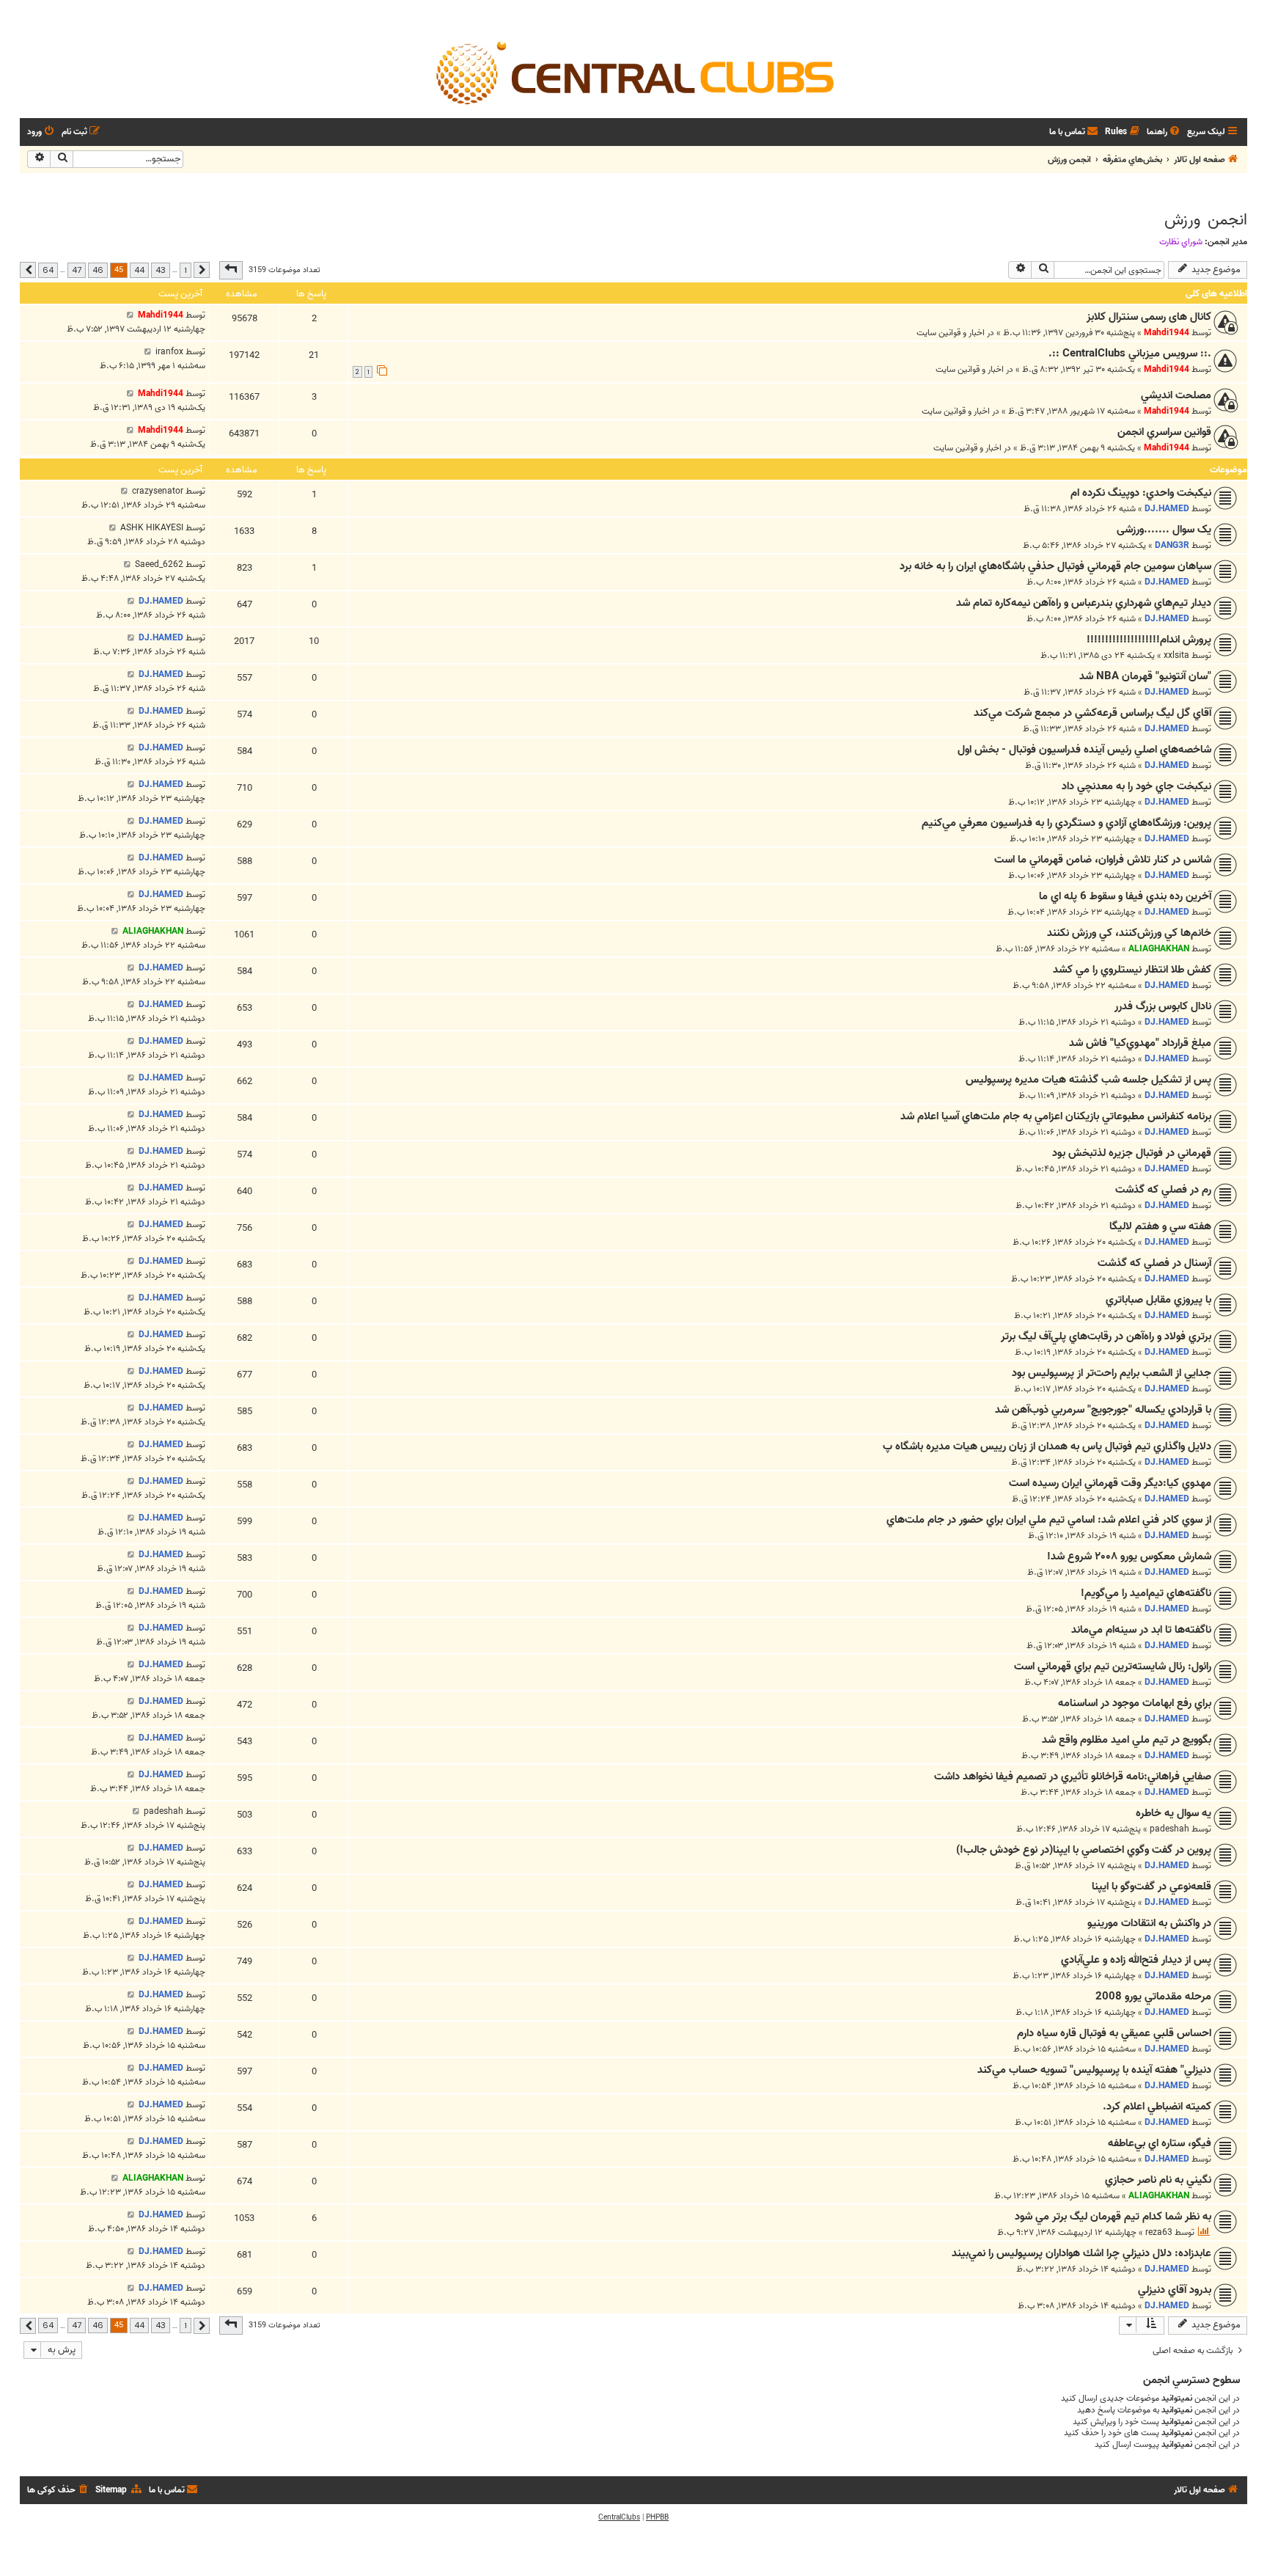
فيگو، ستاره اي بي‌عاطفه (1160, 2143)
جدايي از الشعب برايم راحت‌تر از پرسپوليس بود (1112, 1373)
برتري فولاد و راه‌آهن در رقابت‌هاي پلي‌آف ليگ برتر (1106, 1336)
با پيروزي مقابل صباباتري (1158, 1300)
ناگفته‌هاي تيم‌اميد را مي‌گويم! (1146, 1593)
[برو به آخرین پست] (130, 315)
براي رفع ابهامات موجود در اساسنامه (1135, 1703)
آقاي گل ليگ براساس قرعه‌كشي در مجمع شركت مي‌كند (1092, 713)
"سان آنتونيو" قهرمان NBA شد (1145, 676)
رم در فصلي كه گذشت (1163, 1190)
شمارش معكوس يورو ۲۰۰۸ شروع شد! (1129, 1556)
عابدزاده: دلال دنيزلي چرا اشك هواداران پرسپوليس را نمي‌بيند (1081, 2253)
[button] (231, 270)
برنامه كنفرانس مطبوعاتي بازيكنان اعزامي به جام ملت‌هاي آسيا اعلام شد (1056, 1116)
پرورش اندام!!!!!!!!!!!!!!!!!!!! (1149, 640)
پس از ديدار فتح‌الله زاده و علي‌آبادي (1136, 1960)
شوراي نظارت (1181, 242)
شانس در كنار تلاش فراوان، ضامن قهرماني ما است (1103, 860)
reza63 (1159, 2232)
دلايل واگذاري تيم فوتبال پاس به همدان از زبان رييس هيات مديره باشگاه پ (1047, 1446)
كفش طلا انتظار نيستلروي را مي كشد (1132, 970)
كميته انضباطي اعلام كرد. (1157, 2107)
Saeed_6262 (159, 564)
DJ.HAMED (1167, 509)
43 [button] (161, 270)
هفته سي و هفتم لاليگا (1160, 1226)
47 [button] (77, 270)
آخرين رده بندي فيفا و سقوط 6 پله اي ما (1125, 896)
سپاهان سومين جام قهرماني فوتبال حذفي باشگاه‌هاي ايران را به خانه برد (1055, 566)
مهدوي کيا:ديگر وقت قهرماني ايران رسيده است (1110, 1483)
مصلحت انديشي (1176, 395)
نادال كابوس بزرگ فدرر (1163, 1006)
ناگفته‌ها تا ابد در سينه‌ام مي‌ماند (1141, 1630)
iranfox (169, 352)
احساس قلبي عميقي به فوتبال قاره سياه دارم (1114, 2033)
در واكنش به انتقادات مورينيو (1149, 1923)
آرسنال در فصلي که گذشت (1154, 1263)
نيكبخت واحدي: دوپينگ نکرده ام (1141, 493)
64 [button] (48, 270)
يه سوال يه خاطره (1174, 1813)
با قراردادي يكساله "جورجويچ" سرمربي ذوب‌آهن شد (1103, 1410)
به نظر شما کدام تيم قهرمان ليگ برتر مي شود (1113, 2217)
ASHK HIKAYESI (152, 528)
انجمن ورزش (1206, 220)
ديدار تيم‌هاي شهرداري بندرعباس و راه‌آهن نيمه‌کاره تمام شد (1084, 603)
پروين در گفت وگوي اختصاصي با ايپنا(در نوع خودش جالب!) (1084, 1850)
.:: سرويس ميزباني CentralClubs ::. (1130, 354)
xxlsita (1176, 655)
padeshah (1169, 1829)
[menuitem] (1164, 132)
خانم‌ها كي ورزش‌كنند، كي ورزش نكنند (1129, 933)
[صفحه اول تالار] (633, 72)
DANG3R (1172, 545)
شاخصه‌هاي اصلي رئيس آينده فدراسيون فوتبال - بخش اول (1084, 750)
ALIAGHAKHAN (1159, 949)
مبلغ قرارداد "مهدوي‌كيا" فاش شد (1140, 1043)
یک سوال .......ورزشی (1164, 530)
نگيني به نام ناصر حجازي (1158, 2180)
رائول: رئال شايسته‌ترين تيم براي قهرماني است (1113, 1666)
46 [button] (98, 270)
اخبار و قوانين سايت (951, 333)
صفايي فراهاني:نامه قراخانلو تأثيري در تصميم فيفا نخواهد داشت (1073, 1777)
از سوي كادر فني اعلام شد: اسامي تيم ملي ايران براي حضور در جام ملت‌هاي (1049, 1520)
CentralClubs (619, 2517)
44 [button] (139, 270)
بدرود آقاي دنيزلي (1175, 2290)
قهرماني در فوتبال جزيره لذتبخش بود (1132, 1153)
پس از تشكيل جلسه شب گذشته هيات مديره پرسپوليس (1088, 1080)
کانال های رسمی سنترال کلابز (1149, 317)
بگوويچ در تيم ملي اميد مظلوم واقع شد (1127, 1740)
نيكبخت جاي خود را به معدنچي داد (1136, 786)
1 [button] (186, 270)
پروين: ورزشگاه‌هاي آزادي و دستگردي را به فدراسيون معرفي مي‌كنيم (1066, 823)
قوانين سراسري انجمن (1164, 432)
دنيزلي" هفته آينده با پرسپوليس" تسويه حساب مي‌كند (1094, 2070)
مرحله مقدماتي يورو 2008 (1153, 1997)
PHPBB (657, 2517)
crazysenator (158, 491)
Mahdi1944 (1167, 333)
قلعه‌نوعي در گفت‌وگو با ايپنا (1152, 1887)
